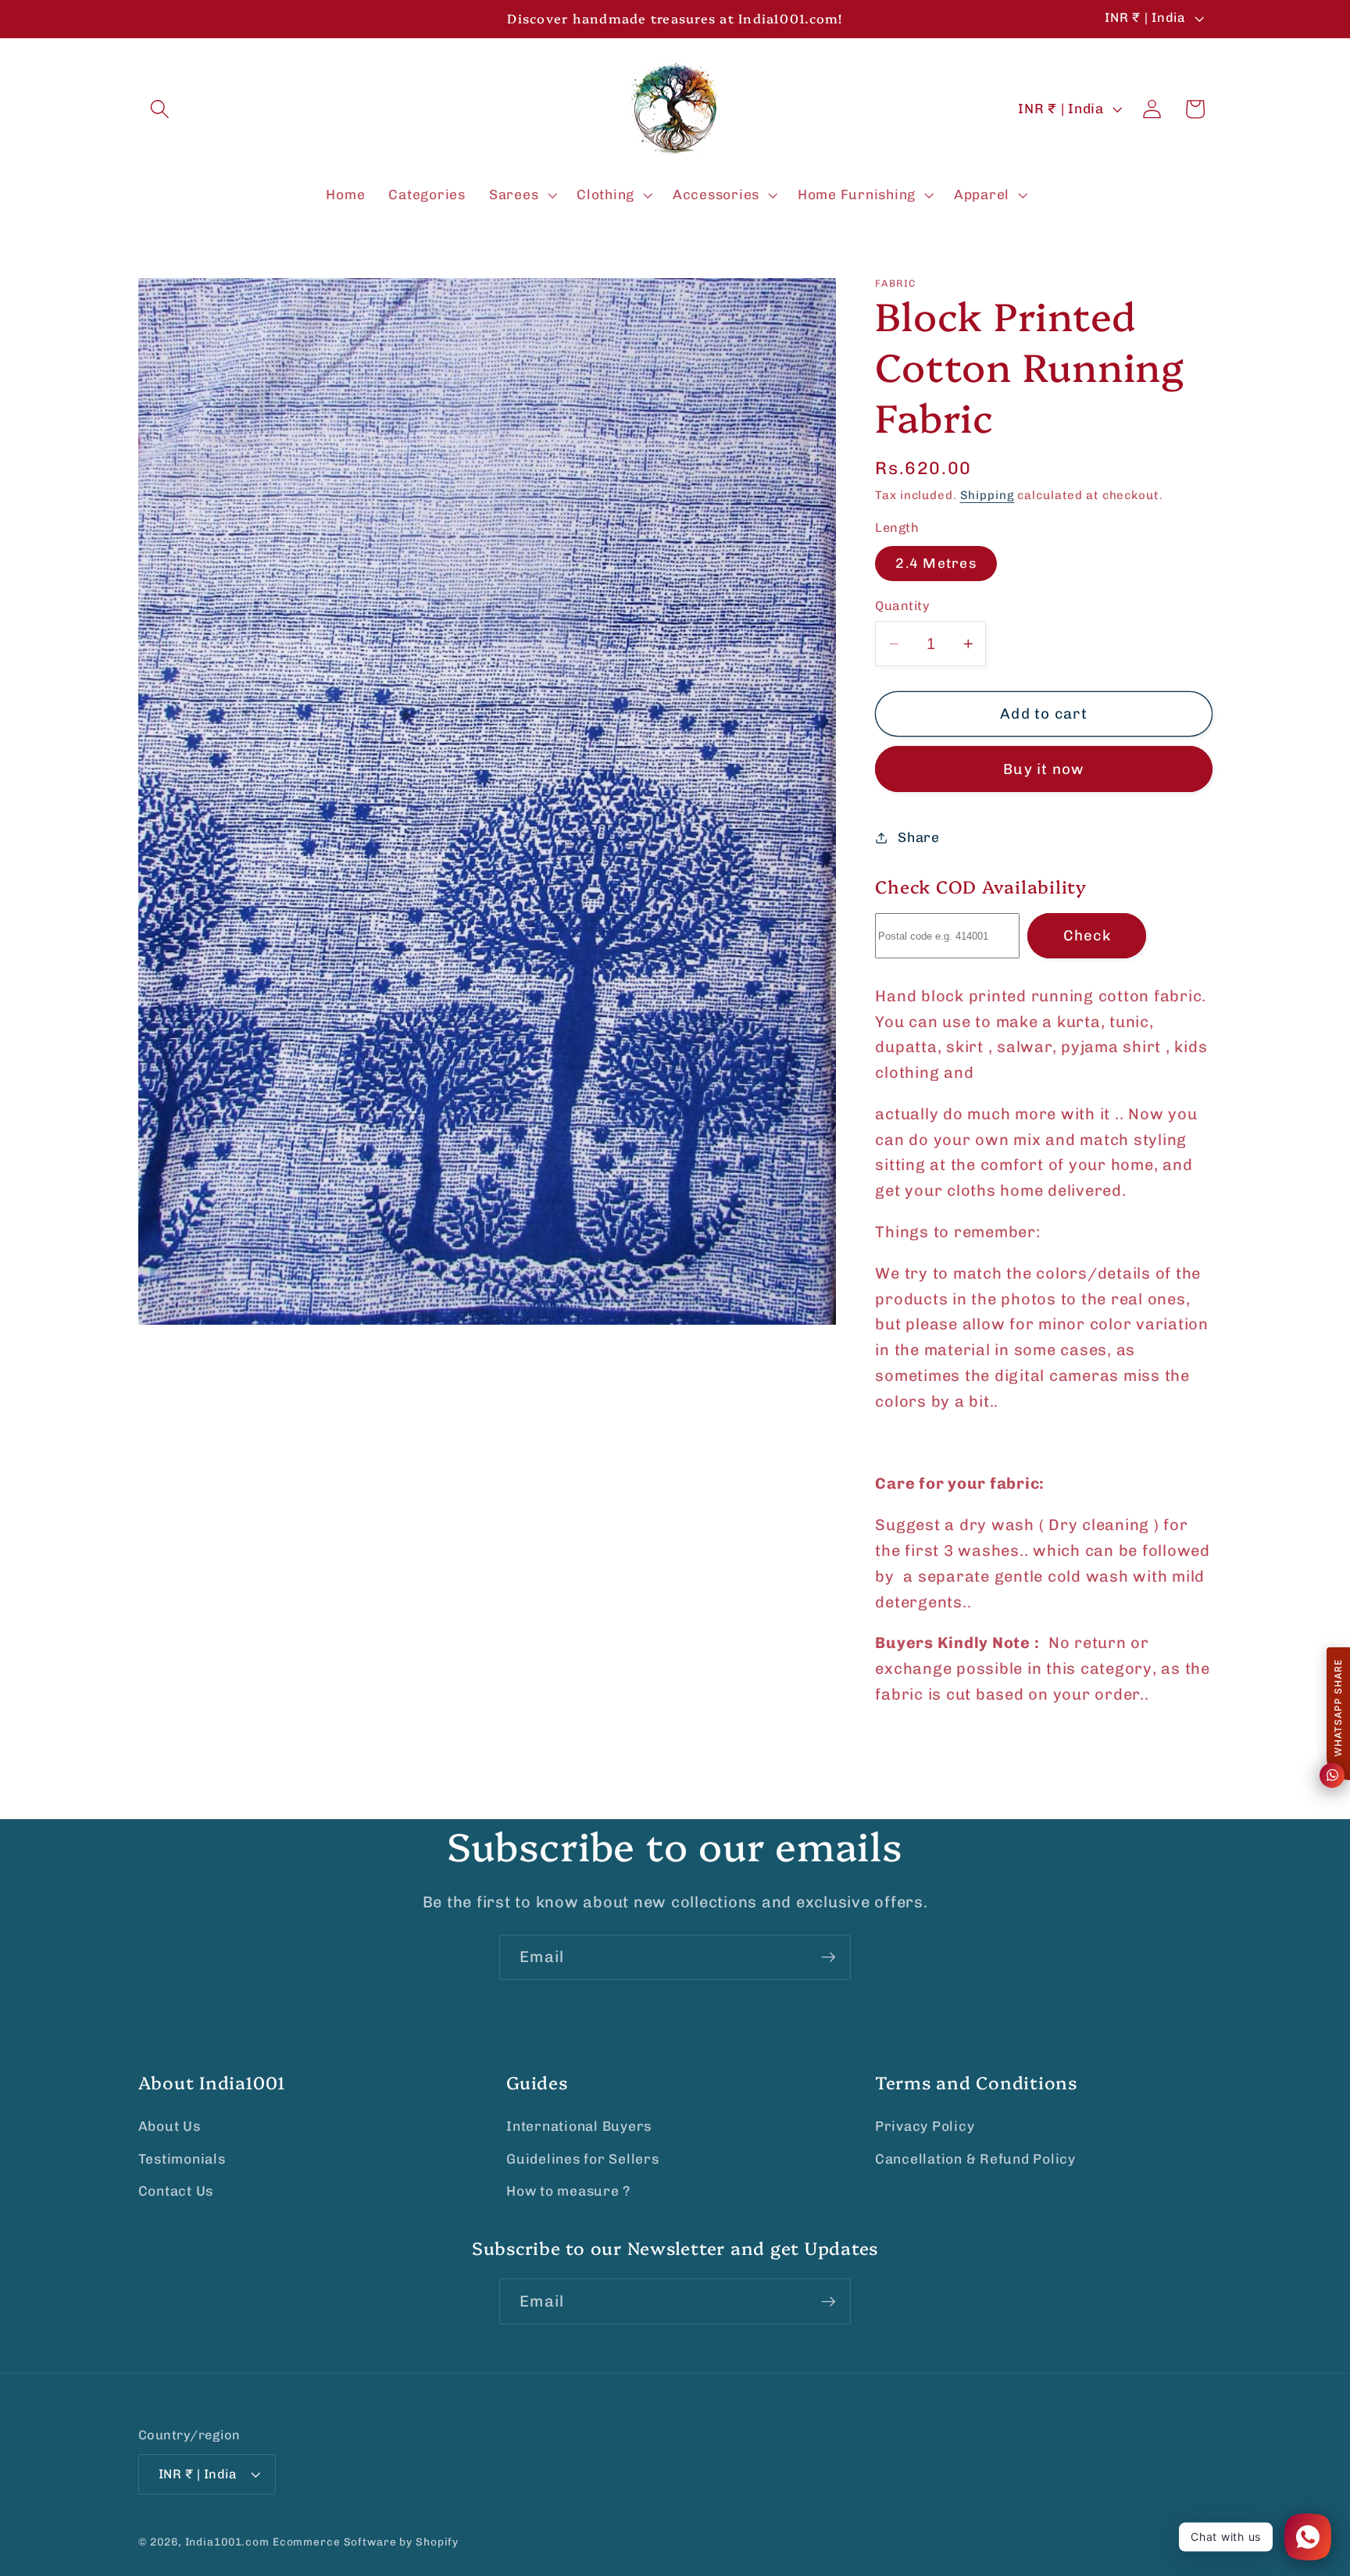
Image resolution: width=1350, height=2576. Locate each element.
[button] (160, 109)
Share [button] (919, 837)
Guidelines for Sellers (583, 2158)
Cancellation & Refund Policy (975, 2158)
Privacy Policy (925, 2126)
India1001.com (227, 2542)
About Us (170, 2126)
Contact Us (176, 2191)
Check (1087, 935)
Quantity (902, 606)
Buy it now (1044, 769)
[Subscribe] (829, 1957)
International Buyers (579, 2126)
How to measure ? (568, 2191)
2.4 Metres (936, 562)
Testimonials (182, 2158)
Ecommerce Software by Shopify (366, 2542)
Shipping (987, 495)
